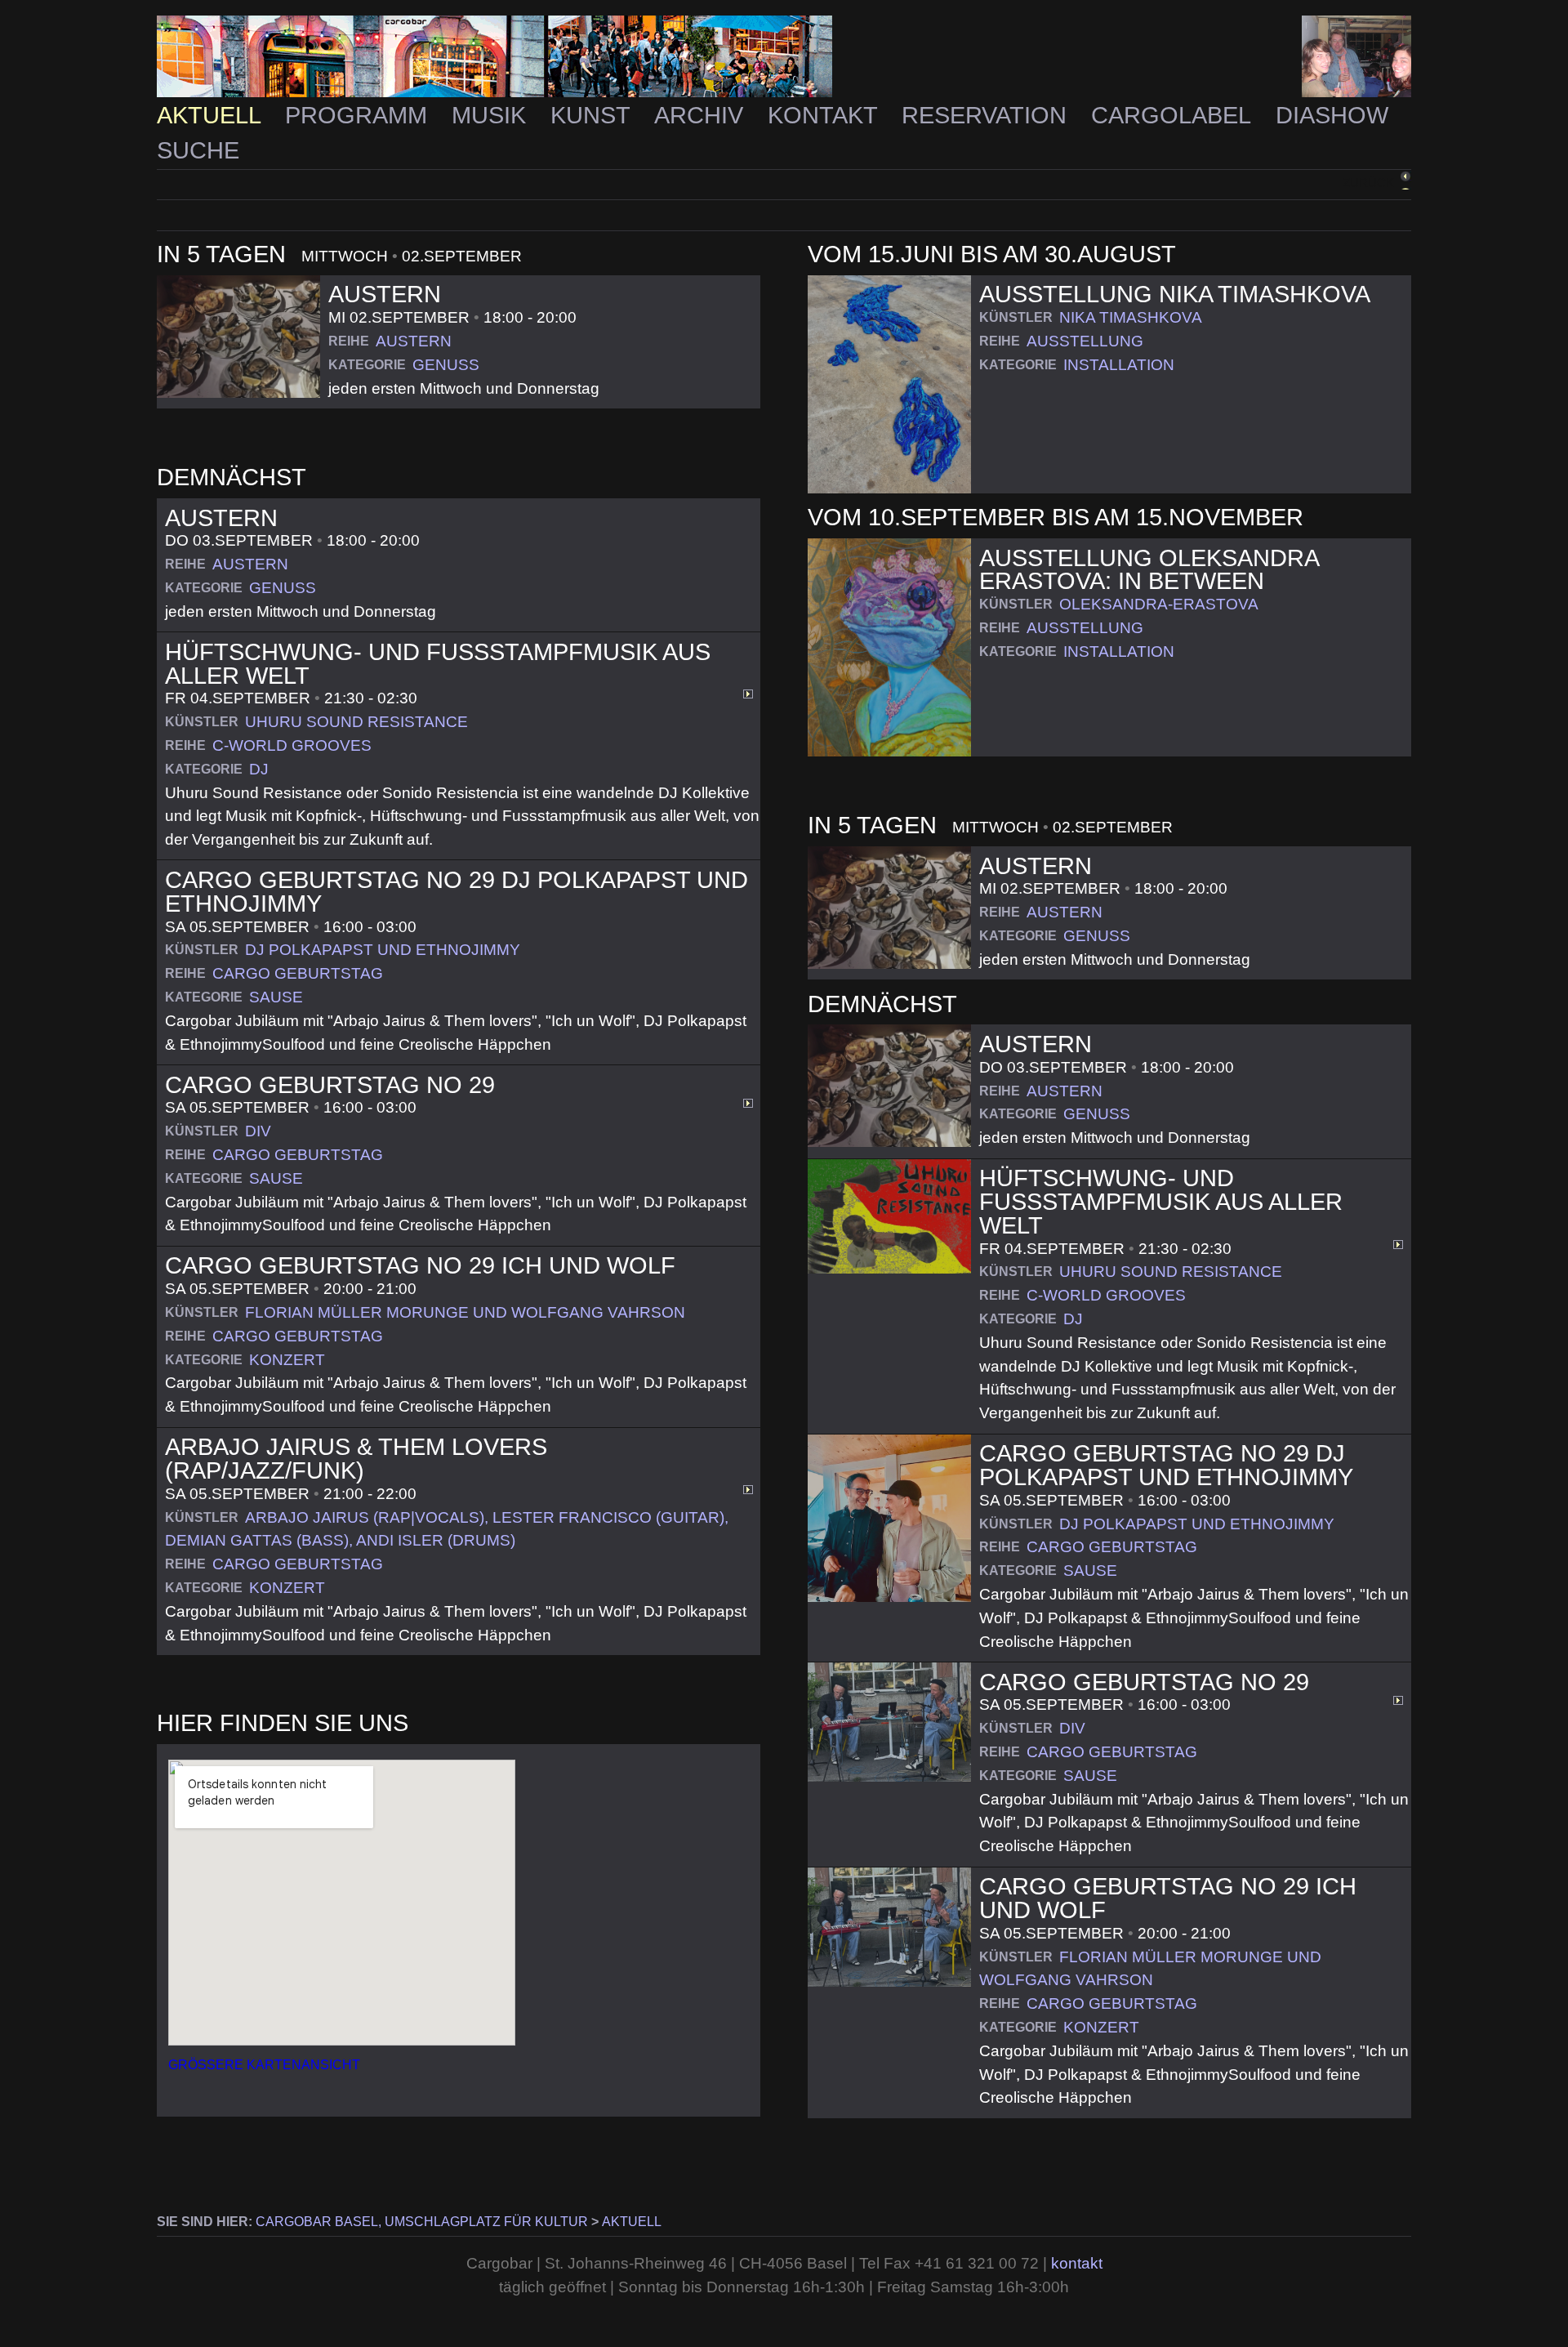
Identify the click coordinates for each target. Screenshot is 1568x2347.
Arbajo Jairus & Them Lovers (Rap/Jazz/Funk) (356, 1459)
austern (414, 341)
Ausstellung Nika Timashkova (1175, 294)
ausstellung (1085, 341)
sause (276, 997)
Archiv (702, 115)
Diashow (1332, 115)
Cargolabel (1174, 115)
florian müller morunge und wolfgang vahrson (465, 1312)
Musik (492, 115)
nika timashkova (1131, 317)
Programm (359, 115)
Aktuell (212, 115)
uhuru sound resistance (356, 722)
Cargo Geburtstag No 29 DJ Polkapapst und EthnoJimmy (457, 892)
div (258, 1131)
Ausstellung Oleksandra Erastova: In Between (1149, 570)
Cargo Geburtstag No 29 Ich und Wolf (420, 1265)
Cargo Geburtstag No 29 (330, 1085)
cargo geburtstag (298, 973)
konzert (287, 1360)
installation (1119, 365)
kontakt (1077, 2263)
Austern (385, 294)
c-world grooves (292, 745)
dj (259, 769)
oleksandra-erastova (1159, 604)
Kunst (593, 115)
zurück (1368, 183)
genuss (446, 365)
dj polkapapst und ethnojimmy (383, 950)
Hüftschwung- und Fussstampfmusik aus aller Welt (438, 664)
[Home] (784, 57)
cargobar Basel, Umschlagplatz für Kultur (422, 2222)
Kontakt (826, 115)
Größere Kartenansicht (264, 2065)
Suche (198, 150)
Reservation (987, 115)
